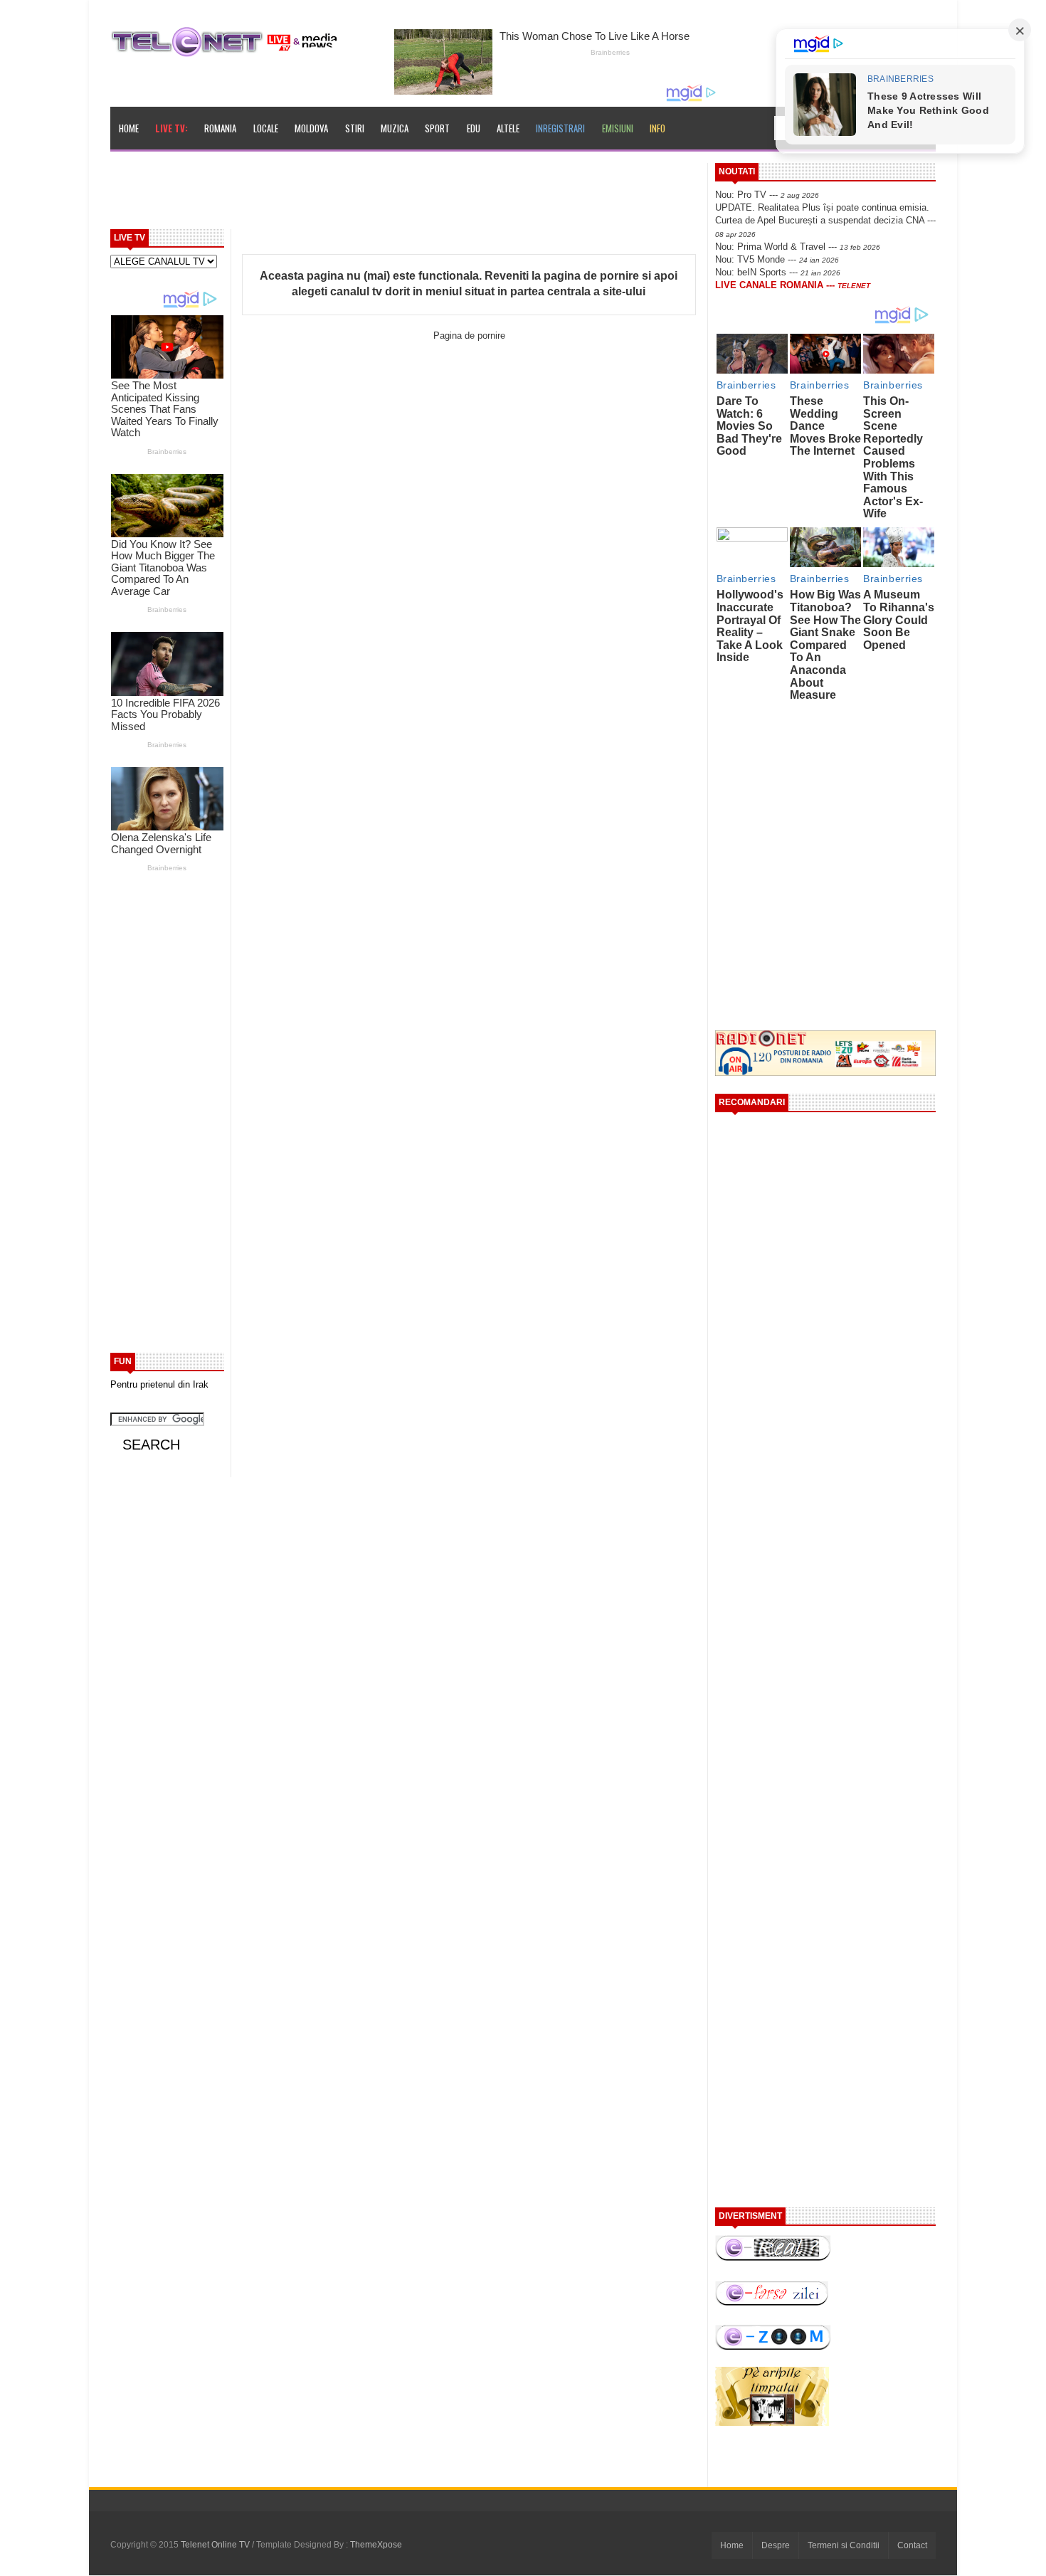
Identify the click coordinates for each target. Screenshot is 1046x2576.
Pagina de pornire (469, 336)
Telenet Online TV (216, 2545)
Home (129, 128)
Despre (776, 2545)
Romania (220, 128)
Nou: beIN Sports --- (778, 272)
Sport (437, 128)
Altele (508, 128)
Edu (474, 128)
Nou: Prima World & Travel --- (798, 247)
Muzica (395, 128)
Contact (912, 2545)
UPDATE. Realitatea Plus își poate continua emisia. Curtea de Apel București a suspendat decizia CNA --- (825, 220)
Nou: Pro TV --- (767, 195)
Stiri (355, 128)
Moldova (311, 128)
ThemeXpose (376, 2545)
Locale (266, 128)
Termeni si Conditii (844, 2545)
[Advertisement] (438, 195)
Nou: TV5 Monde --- (777, 259)
